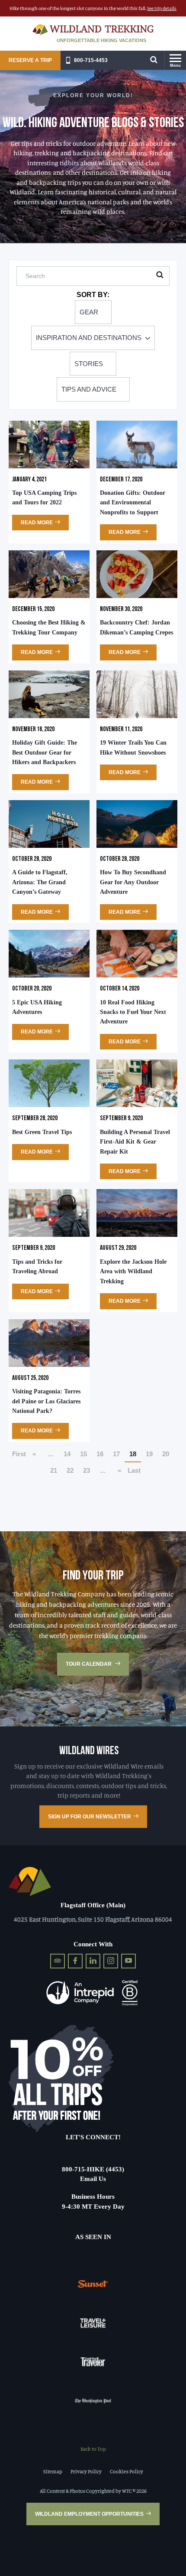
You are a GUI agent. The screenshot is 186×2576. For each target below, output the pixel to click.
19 (149, 1454)
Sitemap (53, 2471)
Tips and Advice (89, 389)
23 (87, 1470)
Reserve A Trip (30, 60)
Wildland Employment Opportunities (89, 2514)
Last (134, 1470)
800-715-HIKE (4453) (93, 2169)
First (19, 1454)
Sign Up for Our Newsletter (90, 1817)
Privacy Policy (86, 2471)
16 (100, 1454)
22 (70, 1470)
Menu (175, 65)
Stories (89, 364)
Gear (89, 312)
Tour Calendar (89, 1664)
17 (116, 1454)
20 (166, 1454)
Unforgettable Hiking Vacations (101, 40)
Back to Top (93, 2449)
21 (54, 1470)
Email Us (93, 2179)
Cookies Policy (127, 2471)
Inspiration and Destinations (89, 338)
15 (83, 1454)
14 (67, 1454)
